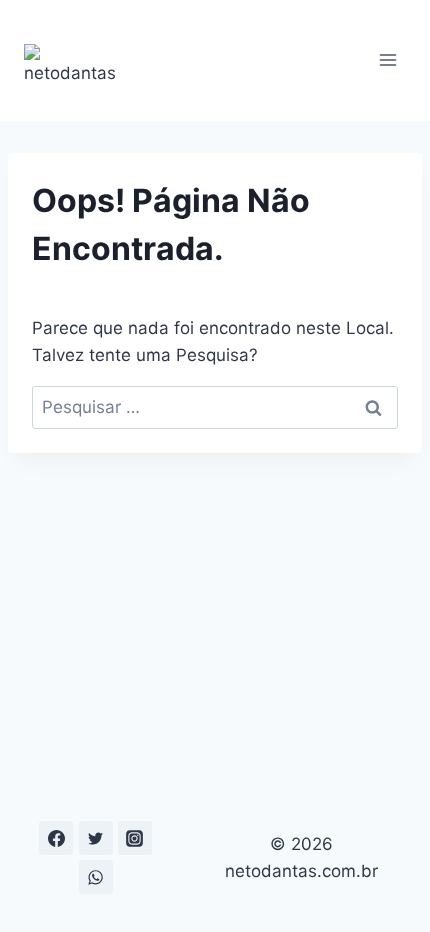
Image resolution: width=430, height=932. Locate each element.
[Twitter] (96, 838)
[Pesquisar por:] (215, 407)
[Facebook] (56, 838)
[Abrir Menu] (387, 60)
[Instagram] (135, 838)
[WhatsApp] (96, 877)
